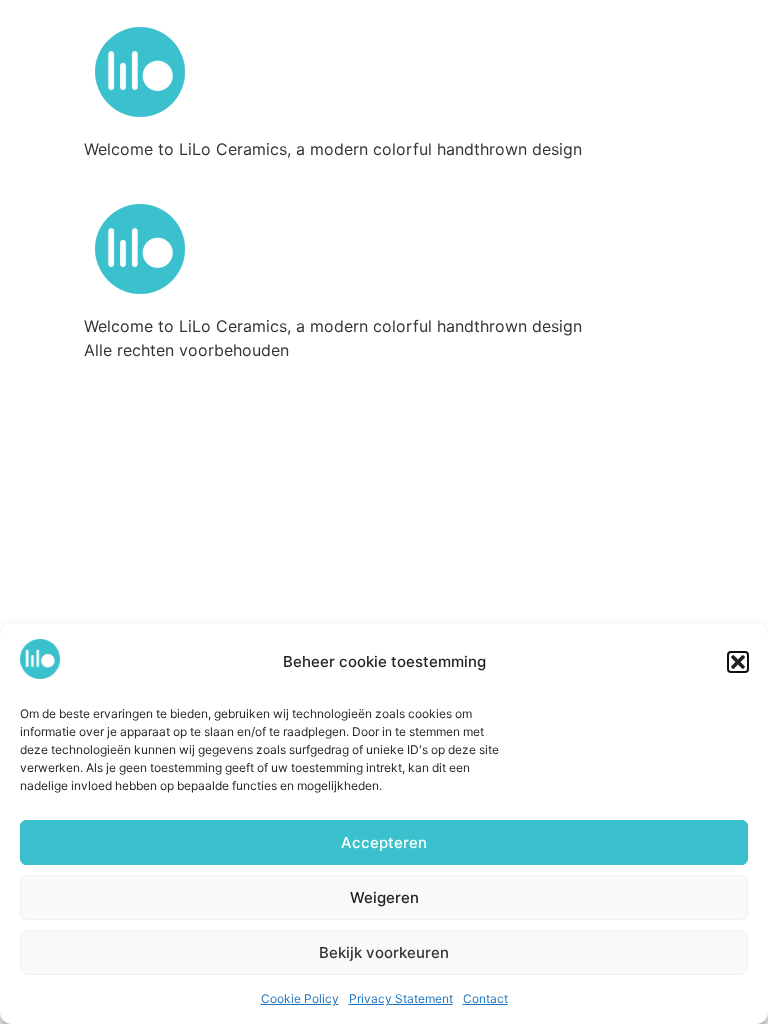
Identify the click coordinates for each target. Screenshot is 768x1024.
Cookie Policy (300, 998)
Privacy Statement (401, 998)
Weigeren (384, 897)
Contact (485, 998)
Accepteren (384, 842)
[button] (738, 662)
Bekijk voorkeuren (384, 952)
